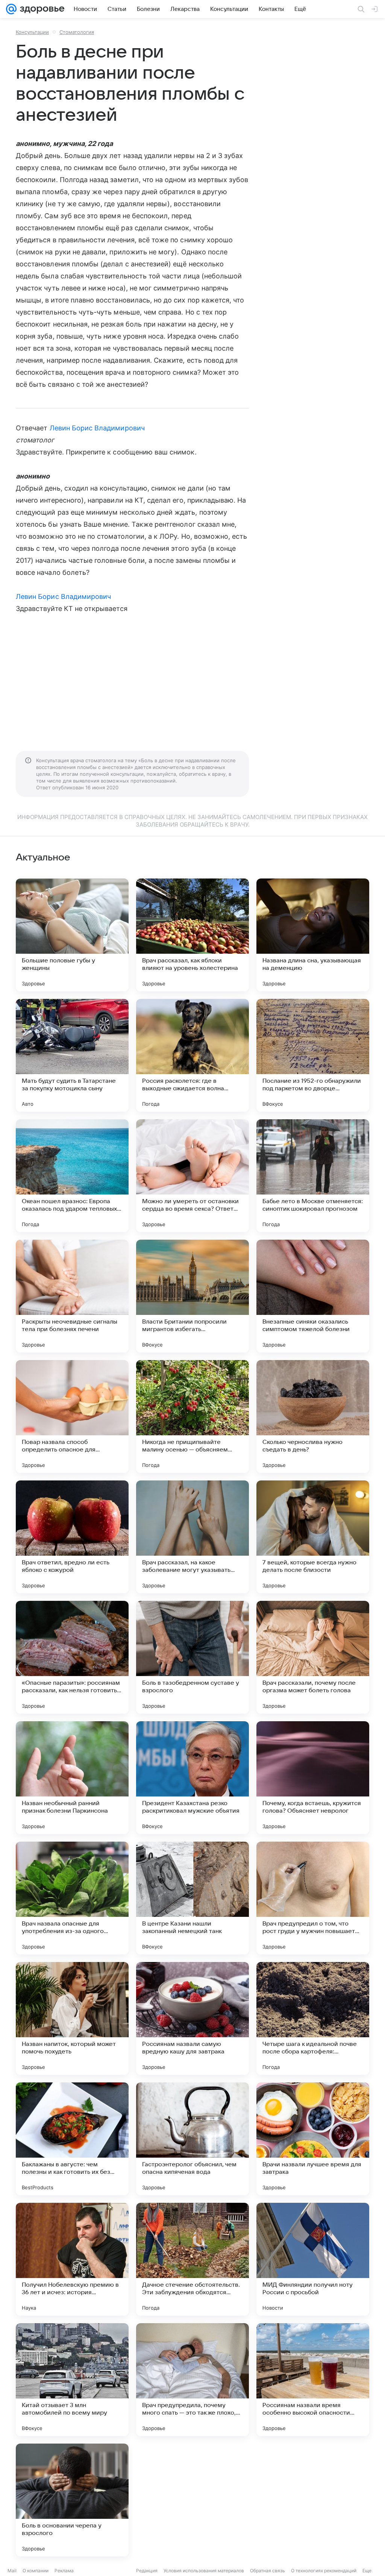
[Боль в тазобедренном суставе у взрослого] (192, 1657)
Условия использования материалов (204, 2571)
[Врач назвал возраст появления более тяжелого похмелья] (192, 2500)
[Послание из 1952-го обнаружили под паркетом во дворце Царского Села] (313, 1055)
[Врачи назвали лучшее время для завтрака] (313, 2139)
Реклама (64, 2571)
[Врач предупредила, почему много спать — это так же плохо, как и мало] (192, 2380)
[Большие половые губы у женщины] (72, 935)
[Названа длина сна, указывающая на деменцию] (313, 935)
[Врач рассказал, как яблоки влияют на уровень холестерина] (192, 935)
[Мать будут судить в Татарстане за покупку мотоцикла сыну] (72, 1055)
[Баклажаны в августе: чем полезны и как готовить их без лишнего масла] (72, 2139)
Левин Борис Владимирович (97, 428)
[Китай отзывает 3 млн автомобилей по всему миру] (72, 2380)
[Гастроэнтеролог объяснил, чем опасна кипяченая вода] (192, 2139)
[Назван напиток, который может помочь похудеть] (72, 2018)
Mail (12, 2571)
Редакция (147, 2571)
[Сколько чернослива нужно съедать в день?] (313, 1416)
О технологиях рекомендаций (324, 2571)
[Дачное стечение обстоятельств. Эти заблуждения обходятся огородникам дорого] (192, 2259)
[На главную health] (41, 9)
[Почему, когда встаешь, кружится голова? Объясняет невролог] (313, 1778)
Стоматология (77, 32)
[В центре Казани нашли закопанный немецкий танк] (192, 1898)
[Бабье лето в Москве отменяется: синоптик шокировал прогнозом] (313, 1176)
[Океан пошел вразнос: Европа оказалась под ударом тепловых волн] (72, 1176)
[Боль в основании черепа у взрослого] (72, 2500)
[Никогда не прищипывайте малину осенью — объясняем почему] (192, 1416)
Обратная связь (268, 2571)
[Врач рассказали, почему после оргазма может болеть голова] (313, 1657)
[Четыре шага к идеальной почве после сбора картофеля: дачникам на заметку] (313, 2018)
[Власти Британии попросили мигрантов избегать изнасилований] (192, 1296)
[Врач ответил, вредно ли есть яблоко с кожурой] (72, 1537)
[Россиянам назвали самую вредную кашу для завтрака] (192, 2018)
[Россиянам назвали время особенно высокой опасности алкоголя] (313, 2380)
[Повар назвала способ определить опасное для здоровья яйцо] (72, 1416)
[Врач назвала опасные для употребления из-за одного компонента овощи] (72, 1898)
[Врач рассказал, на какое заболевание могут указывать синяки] (192, 1537)
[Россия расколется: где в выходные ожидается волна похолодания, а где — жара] (192, 1055)
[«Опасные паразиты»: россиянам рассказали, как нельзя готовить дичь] (72, 1657)
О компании (36, 2571)
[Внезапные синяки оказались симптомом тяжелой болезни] (313, 1296)
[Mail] (11, 9)
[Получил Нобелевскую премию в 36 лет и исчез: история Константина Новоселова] (72, 2259)
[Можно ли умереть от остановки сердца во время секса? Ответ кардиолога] (192, 1176)
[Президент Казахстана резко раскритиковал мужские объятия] (192, 1778)
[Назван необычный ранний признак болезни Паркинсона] (72, 1778)
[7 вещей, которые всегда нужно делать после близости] (313, 1537)
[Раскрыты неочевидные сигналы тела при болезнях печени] (72, 1296)
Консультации (32, 32)
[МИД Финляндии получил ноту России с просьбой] (313, 2259)
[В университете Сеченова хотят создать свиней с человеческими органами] (313, 2500)
